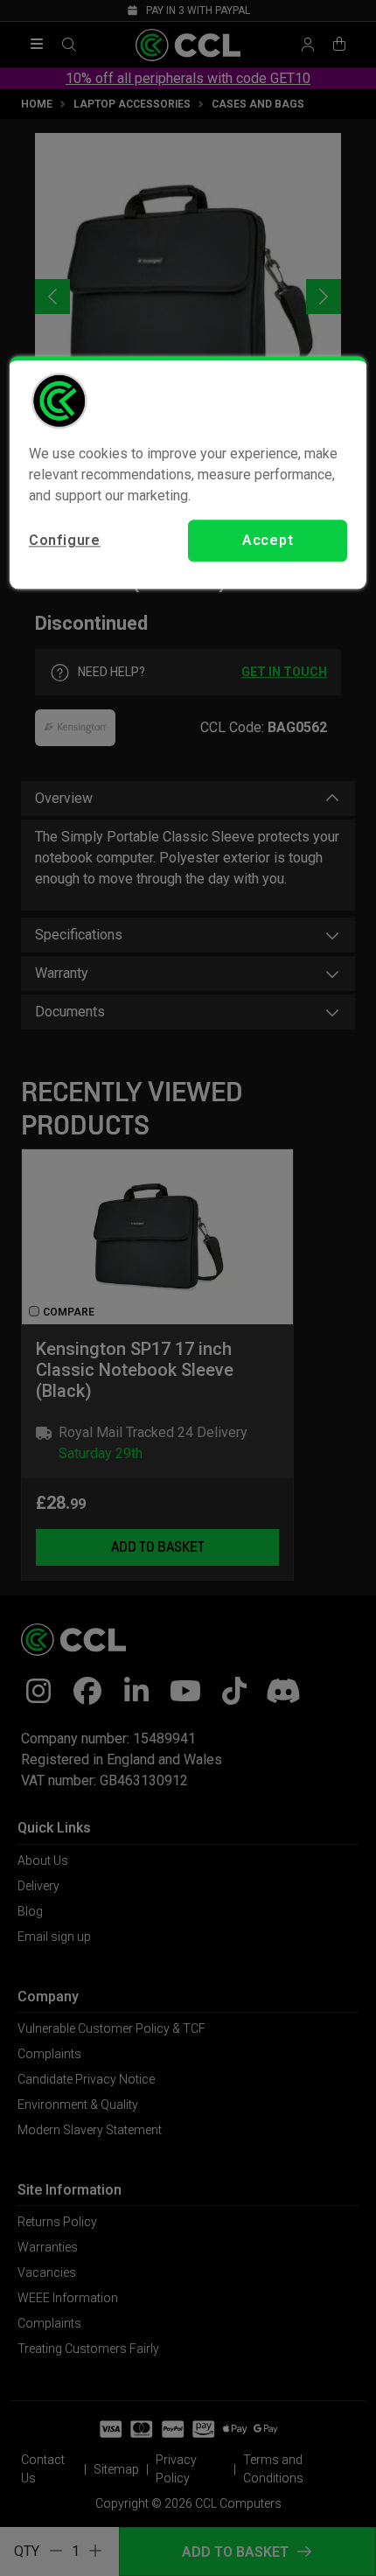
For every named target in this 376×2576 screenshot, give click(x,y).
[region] (188, 472)
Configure (65, 540)
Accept (268, 540)
